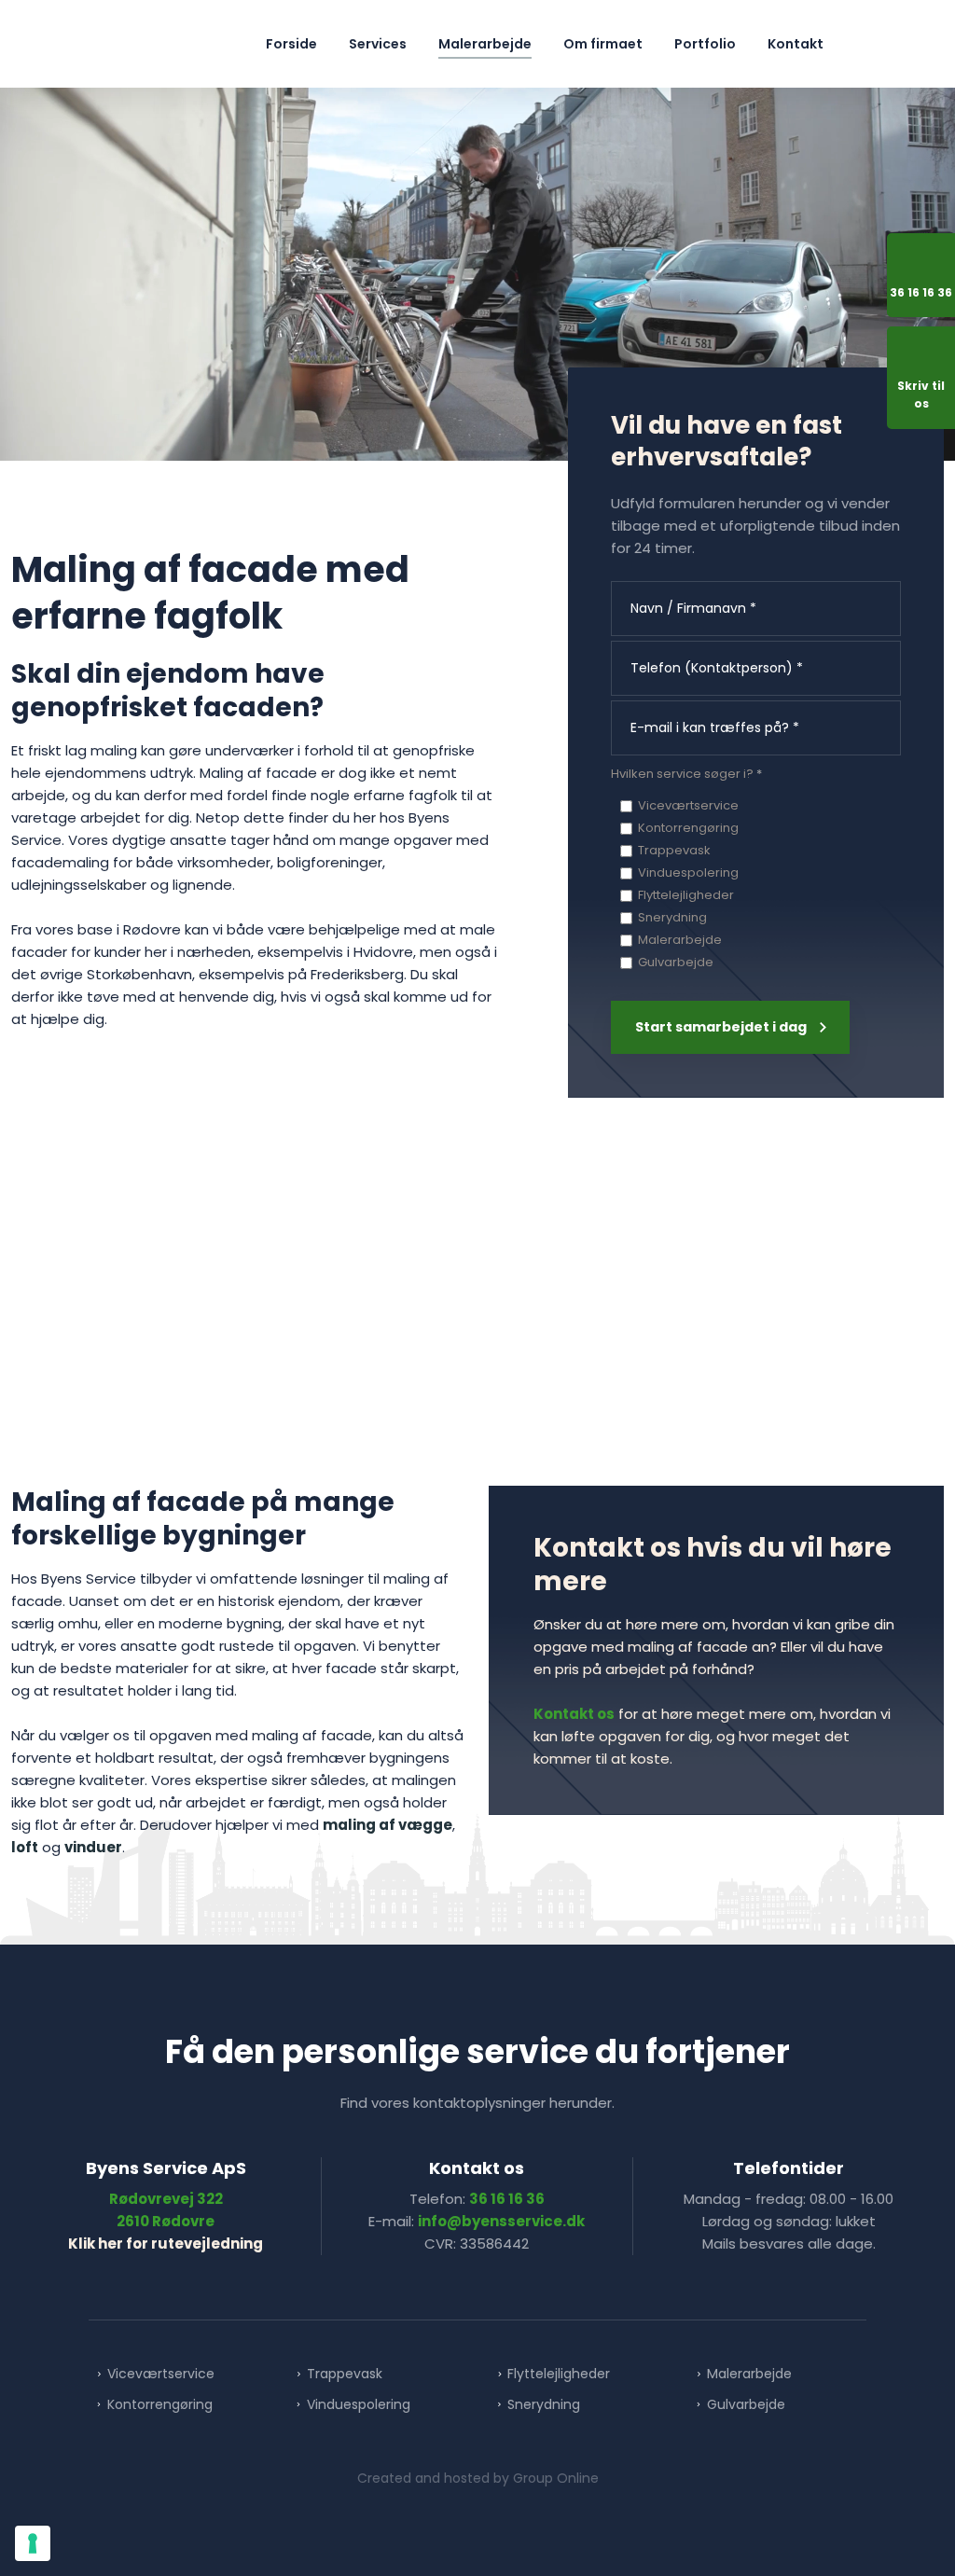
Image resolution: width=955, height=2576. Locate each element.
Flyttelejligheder (686, 895)
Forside (291, 44)
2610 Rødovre (166, 2221)
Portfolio (705, 44)
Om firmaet (603, 44)
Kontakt (796, 44)
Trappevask (674, 850)
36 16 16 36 (507, 2199)
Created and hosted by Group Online (478, 2478)
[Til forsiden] (104, 44)
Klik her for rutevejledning (166, 2244)
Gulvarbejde (676, 962)
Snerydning (672, 917)
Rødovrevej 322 (166, 2199)
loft (25, 1847)
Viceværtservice (688, 805)
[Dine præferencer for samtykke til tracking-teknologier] (33, 2543)
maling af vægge (388, 1825)
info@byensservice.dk (501, 2221)
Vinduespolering (688, 873)
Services (378, 44)
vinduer (93, 1847)
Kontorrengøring (688, 828)
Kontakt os (574, 1714)
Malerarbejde (485, 44)
